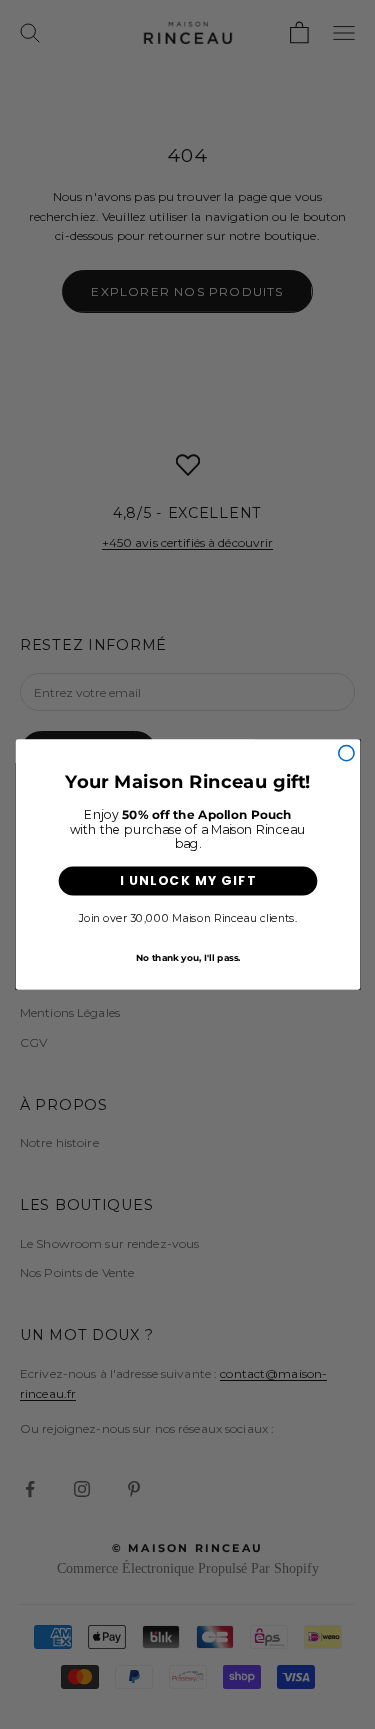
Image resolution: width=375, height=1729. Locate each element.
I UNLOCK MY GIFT (187, 881)
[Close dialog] (345, 752)
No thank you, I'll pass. (187, 956)
